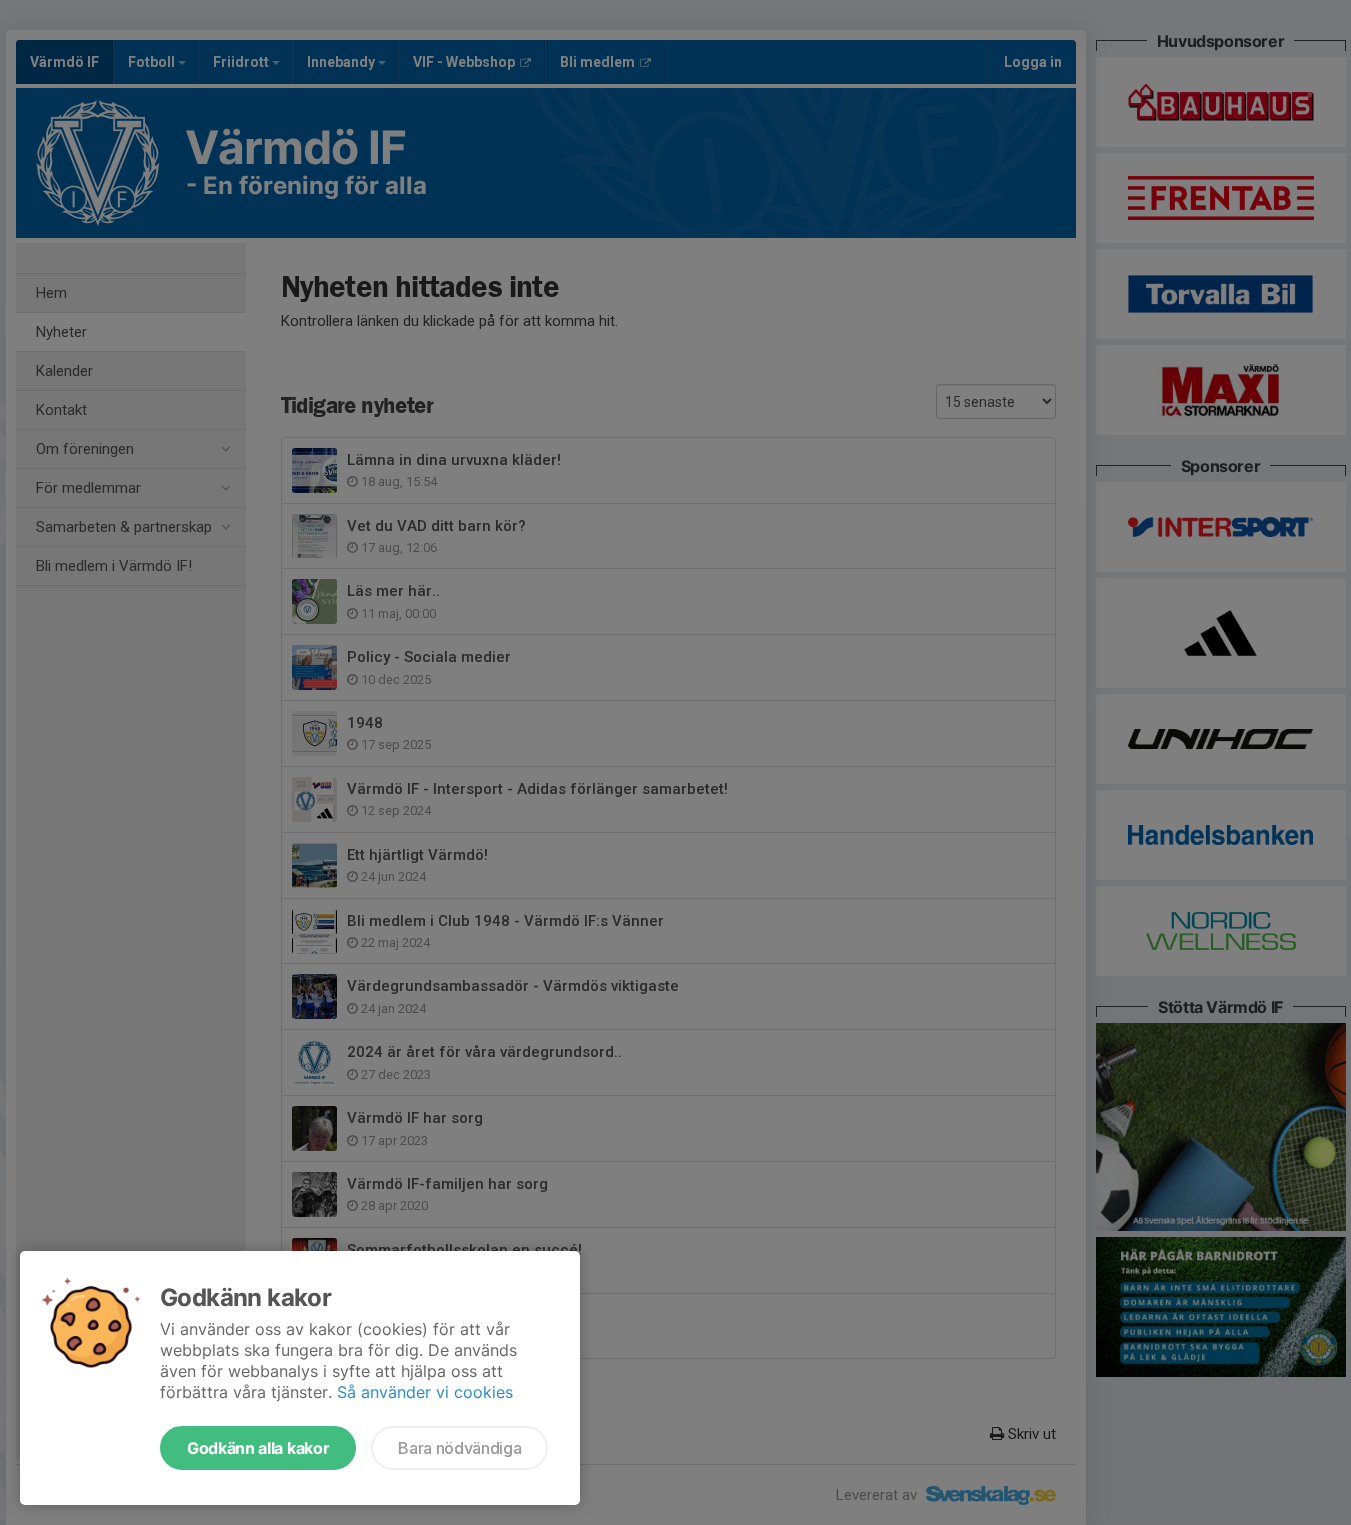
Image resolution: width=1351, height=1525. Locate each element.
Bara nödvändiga (459, 1448)
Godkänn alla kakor (258, 1448)
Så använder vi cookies (425, 1392)
